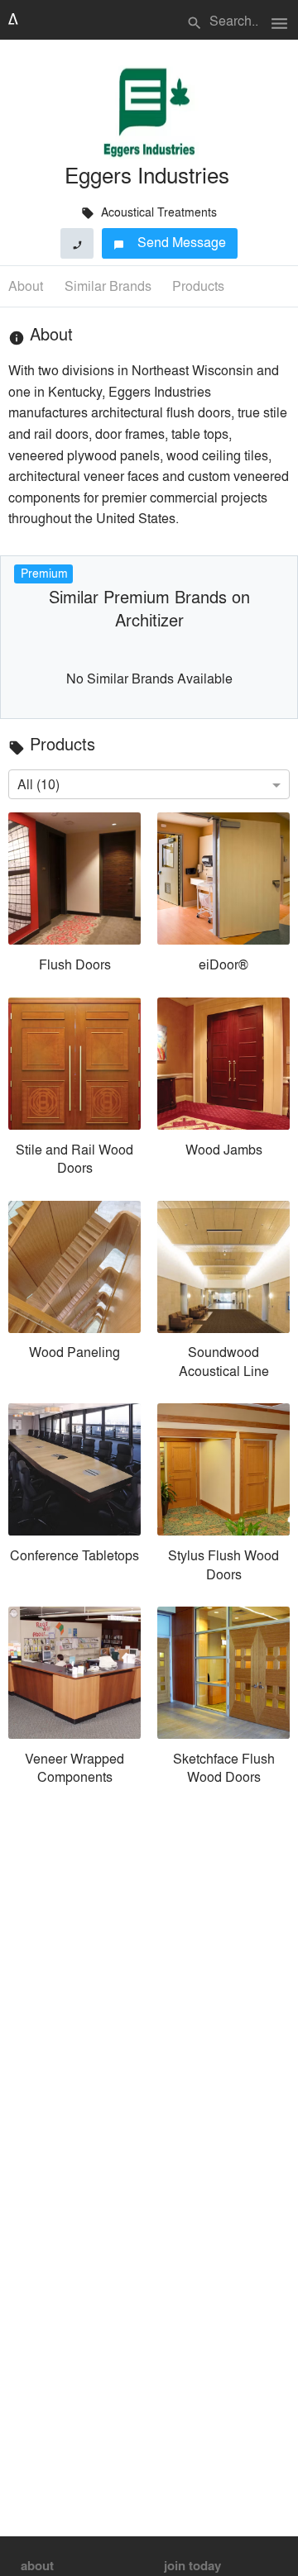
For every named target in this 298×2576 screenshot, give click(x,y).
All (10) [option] (38, 784)
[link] (74, 896)
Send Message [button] (170, 242)
